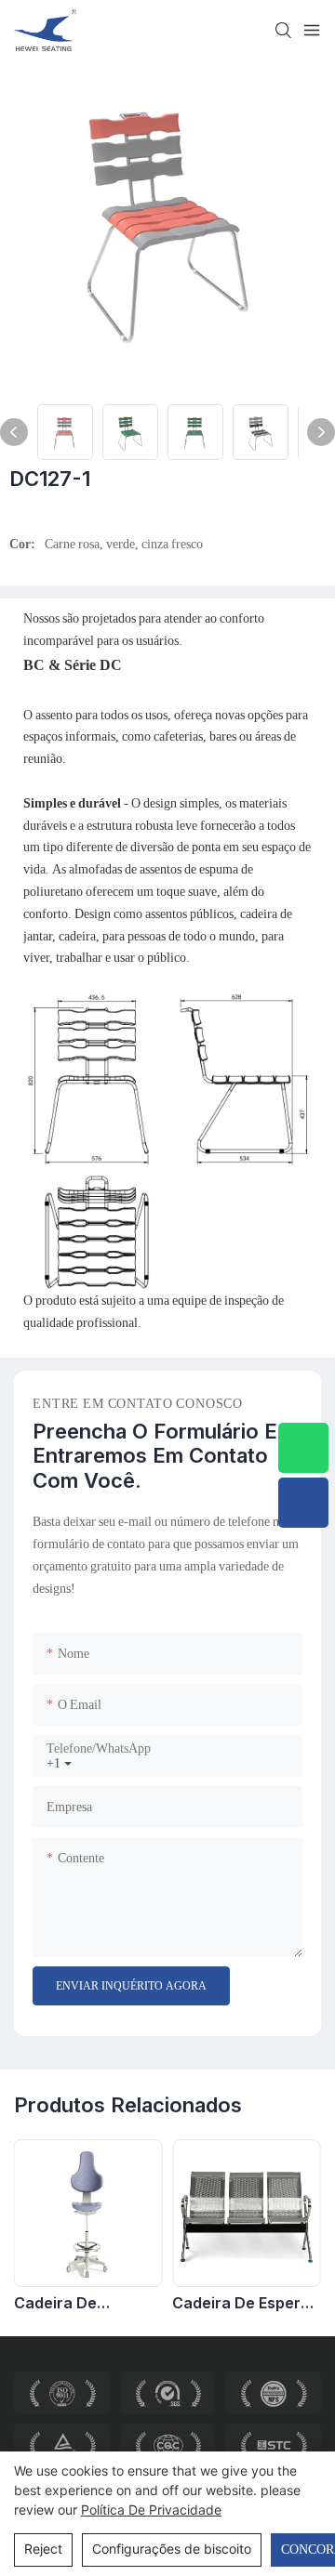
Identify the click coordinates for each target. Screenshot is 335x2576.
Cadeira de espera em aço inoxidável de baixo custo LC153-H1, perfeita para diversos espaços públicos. (241, 2303)
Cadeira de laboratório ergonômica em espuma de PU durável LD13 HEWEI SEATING (87, 2303)
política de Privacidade (151, 2510)
